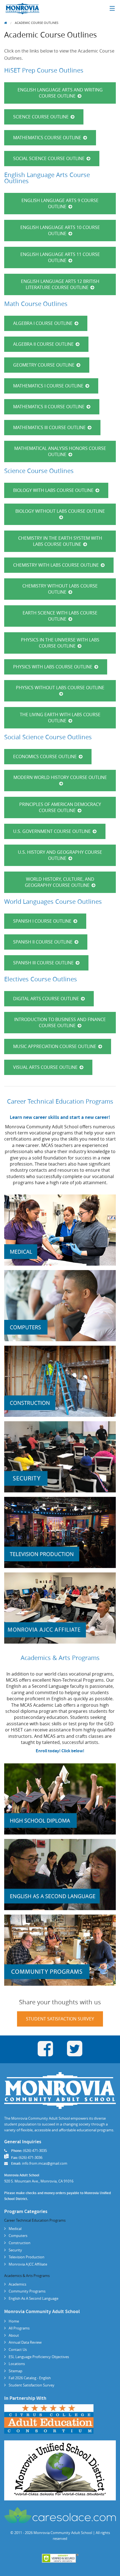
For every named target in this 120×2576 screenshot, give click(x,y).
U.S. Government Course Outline (52, 831)
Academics (17, 2284)
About (14, 2335)
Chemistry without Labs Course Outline (60, 589)
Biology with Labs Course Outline (53, 490)
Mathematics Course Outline (47, 138)
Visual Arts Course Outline (45, 1067)
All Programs (19, 2328)
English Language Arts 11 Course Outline (60, 257)
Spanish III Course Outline (43, 963)
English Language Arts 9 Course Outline (60, 203)
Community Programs (27, 2291)
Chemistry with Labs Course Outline (56, 565)
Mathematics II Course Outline (49, 407)
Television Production (27, 2257)
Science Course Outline (41, 117)
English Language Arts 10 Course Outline (60, 230)
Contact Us (18, 2349)
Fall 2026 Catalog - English (30, 2378)
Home (14, 2321)
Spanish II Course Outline (43, 942)
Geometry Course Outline (44, 365)
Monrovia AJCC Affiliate (28, 2264)
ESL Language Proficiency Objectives (39, 2357)
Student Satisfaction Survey (60, 2019)
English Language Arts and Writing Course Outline (60, 93)
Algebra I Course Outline (43, 323)
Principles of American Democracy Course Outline (60, 807)
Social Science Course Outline (49, 158)
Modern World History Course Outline (60, 777)
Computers (18, 2236)
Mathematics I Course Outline (48, 386)
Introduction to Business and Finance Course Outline (60, 1022)
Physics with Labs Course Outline (53, 667)
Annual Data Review (25, 2342)
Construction (20, 2243)
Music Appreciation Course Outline (55, 1046)
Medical (15, 2229)
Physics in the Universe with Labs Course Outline (60, 643)
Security (15, 2250)
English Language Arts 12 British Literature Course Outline (60, 284)
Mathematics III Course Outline (49, 427)
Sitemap (15, 2371)
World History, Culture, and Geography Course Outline (60, 882)
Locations (17, 2364)
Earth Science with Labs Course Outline (60, 616)
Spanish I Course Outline (42, 921)
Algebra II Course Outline (43, 344)
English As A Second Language (33, 2298)
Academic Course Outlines (37, 23)
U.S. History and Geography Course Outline (60, 855)
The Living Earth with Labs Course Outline (60, 718)
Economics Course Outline (45, 756)
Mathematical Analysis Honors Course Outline (60, 451)
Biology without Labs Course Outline (60, 511)
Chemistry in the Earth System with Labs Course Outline (60, 541)
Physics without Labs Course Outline (60, 688)
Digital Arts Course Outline (46, 999)
